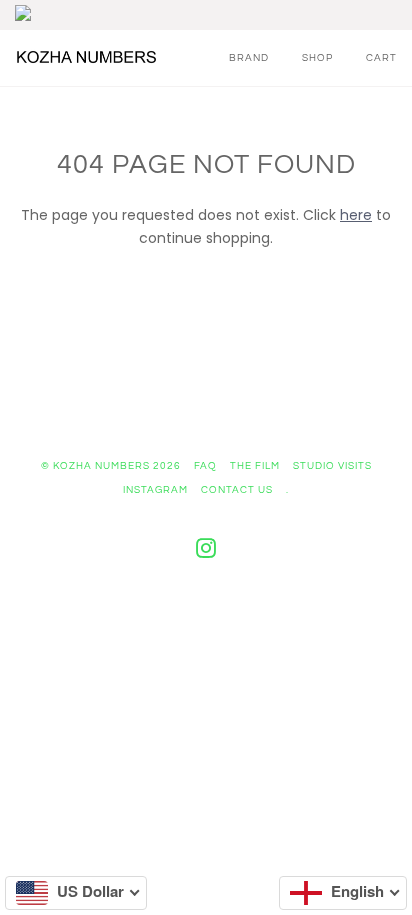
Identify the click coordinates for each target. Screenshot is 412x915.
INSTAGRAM (155, 490)
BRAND (249, 58)
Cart (381, 58)
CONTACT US (237, 490)
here (356, 215)
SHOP (317, 58)
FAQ (205, 466)
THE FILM (255, 466)
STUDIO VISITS (332, 466)
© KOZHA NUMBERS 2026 (111, 466)
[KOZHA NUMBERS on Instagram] (206, 553)
